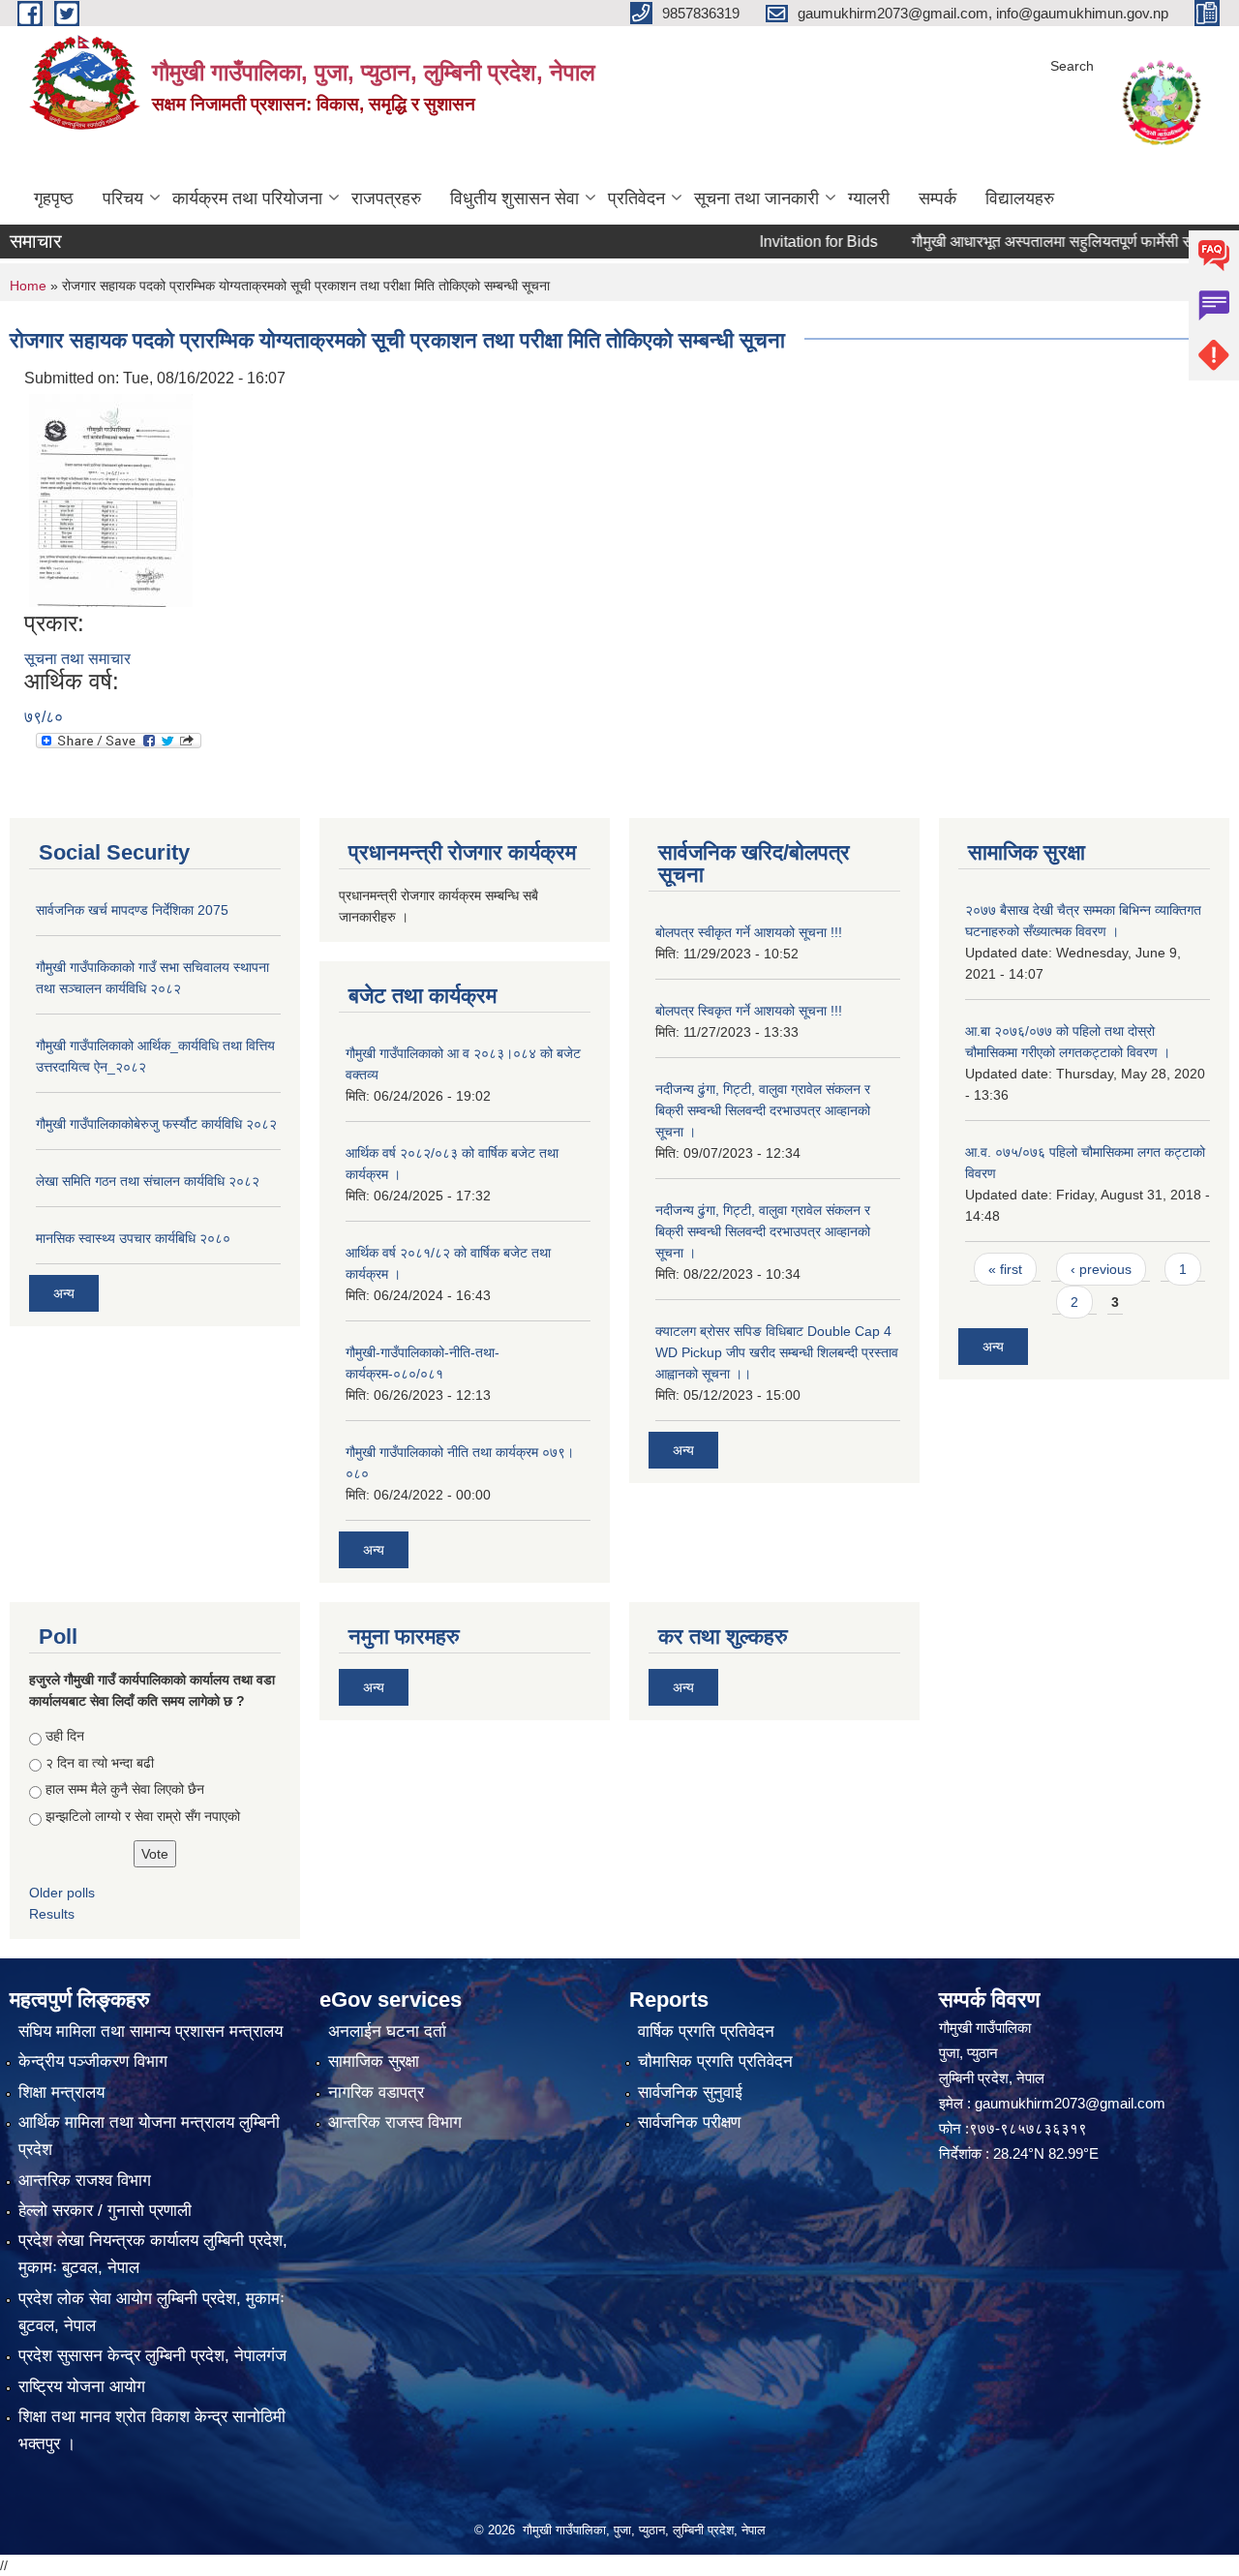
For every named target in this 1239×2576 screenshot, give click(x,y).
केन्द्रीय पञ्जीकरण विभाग (93, 2061)
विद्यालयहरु (1020, 198)
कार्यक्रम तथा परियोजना (247, 198)
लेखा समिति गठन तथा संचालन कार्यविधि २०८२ (148, 1181)
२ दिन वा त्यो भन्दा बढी (100, 1763)
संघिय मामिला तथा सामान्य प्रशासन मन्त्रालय (151, 2031)
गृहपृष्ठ (54, 198)
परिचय (123, 198)
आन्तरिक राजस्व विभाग (395, 2122)
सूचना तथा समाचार (77, 659)
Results (52, 1914)
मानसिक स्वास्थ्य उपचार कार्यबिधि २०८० (133, 1238)
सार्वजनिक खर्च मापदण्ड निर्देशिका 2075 (132, 910)
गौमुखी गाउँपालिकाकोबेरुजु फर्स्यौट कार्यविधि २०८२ (156, 1124)
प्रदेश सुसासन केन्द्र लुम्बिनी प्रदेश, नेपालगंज (152, 2356)
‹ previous (1101, 1269)
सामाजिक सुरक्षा (374, 2061)
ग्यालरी (869, 198)
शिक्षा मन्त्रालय (61, 2092)
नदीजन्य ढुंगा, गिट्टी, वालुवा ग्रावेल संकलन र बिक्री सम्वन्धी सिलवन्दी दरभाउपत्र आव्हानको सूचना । (763, 1110)
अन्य (64, 1293)
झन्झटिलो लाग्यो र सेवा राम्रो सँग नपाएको (143, 1816)
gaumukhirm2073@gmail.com (1070, 2103)
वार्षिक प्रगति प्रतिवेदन (706, 2031)
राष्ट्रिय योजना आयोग (82, 2387)
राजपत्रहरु (386, 198)
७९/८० (44, 717)
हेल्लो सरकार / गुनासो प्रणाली (105, 2211)
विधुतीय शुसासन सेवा (514, 198)
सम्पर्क (937, 198)
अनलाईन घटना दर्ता (387, 2031)
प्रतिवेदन (636, 198)
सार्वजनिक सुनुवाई (690, 2092)
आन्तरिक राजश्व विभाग (85, 2181)
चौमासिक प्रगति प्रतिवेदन (715, 2061)
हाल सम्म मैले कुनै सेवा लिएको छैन (125, 1789)
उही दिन (65, 1736)
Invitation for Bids (776, 242)
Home (28, 286)
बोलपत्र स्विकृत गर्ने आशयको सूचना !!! (749, 1011)
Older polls (62, 1893)
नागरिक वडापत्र (376, 2092)
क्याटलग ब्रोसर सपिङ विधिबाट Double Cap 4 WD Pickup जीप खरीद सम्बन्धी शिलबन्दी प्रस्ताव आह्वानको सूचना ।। (777, 1352)
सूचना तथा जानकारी (756, 198)
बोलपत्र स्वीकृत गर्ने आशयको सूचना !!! (749, 932)
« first (1005, 1269)
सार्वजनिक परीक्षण (689, 2122)
